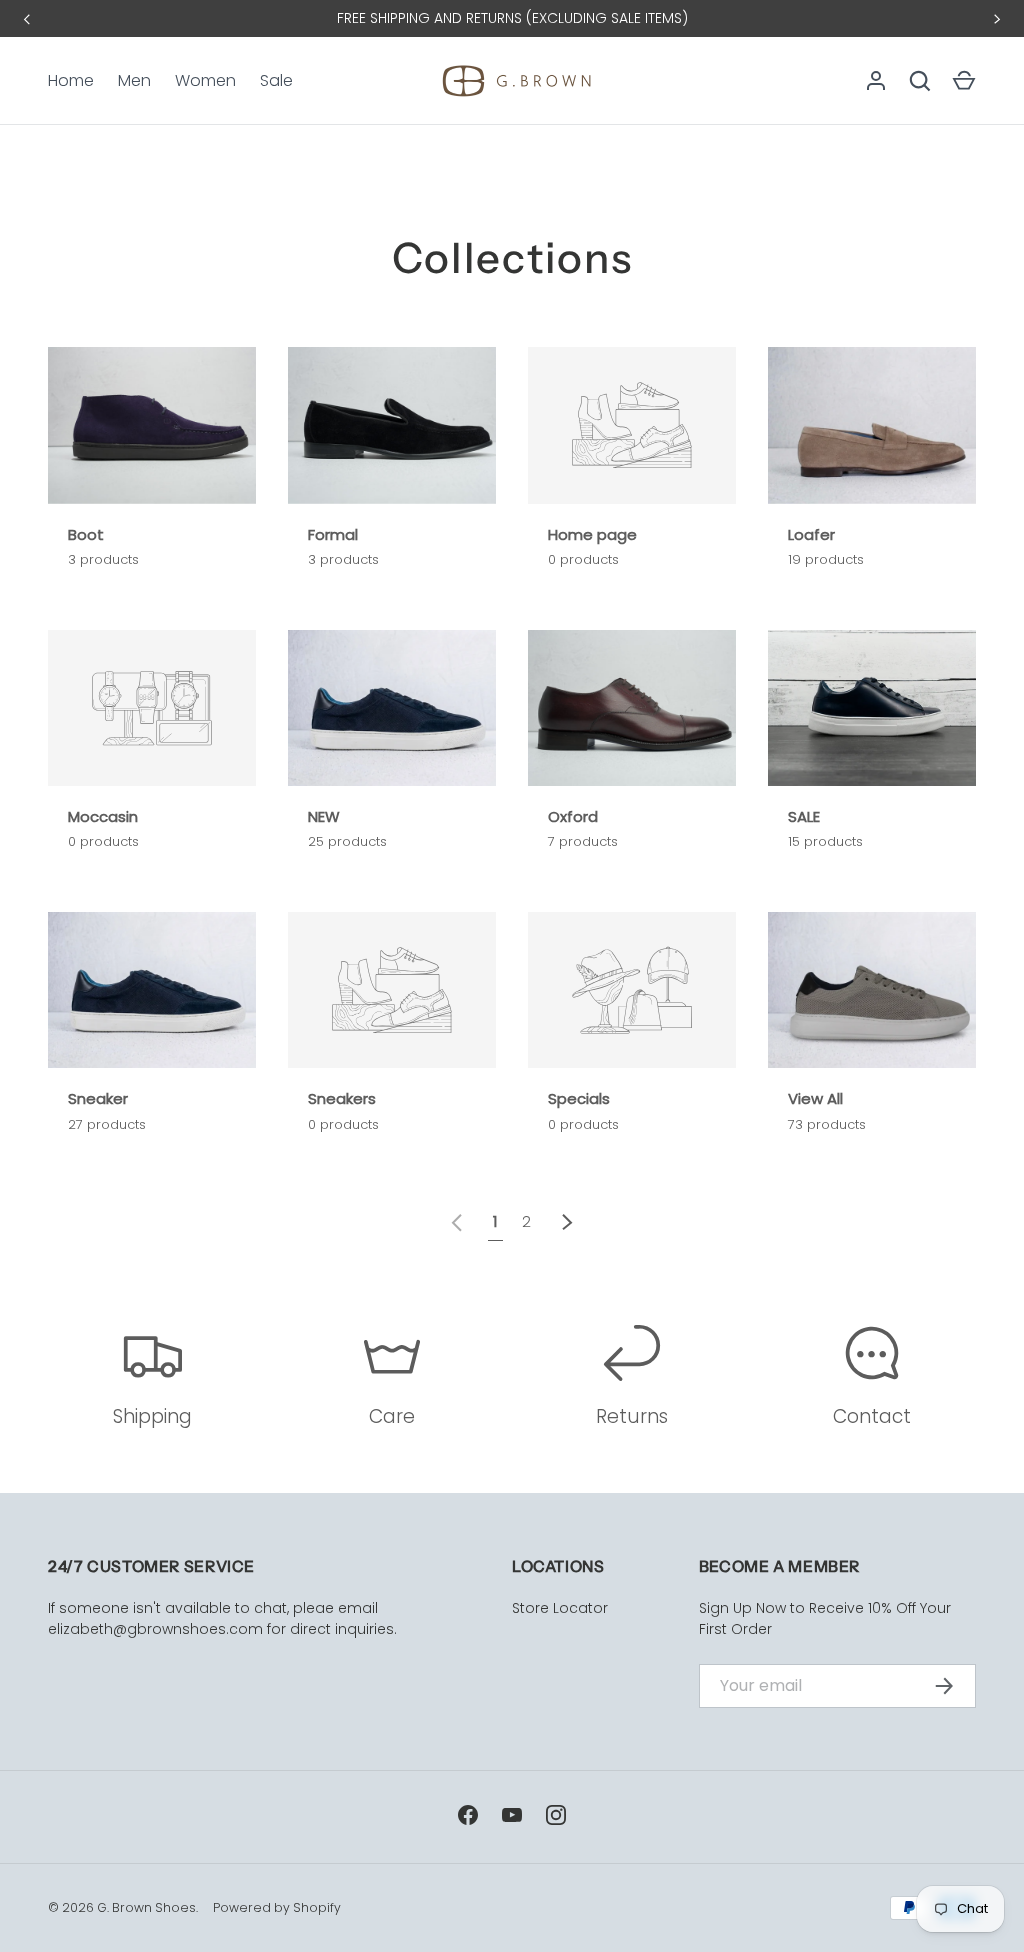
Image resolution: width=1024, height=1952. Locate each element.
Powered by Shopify (277, 1907)
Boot (86, 534)
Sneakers (342, 1098)
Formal (333, 534)
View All (815, 1098)
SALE (804, 816)
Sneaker (98, 1098)
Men (134, 80)
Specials (579, 1098)
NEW (324, 816)
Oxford (573, 816)
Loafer (811, 534)
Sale (276, 80)
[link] (457, 1220)
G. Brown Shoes (146, 1907)
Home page (592, 534)
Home (71, 80)
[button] (964, 81)
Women (205, 80)
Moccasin (103, 816)
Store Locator (560, 1608)
